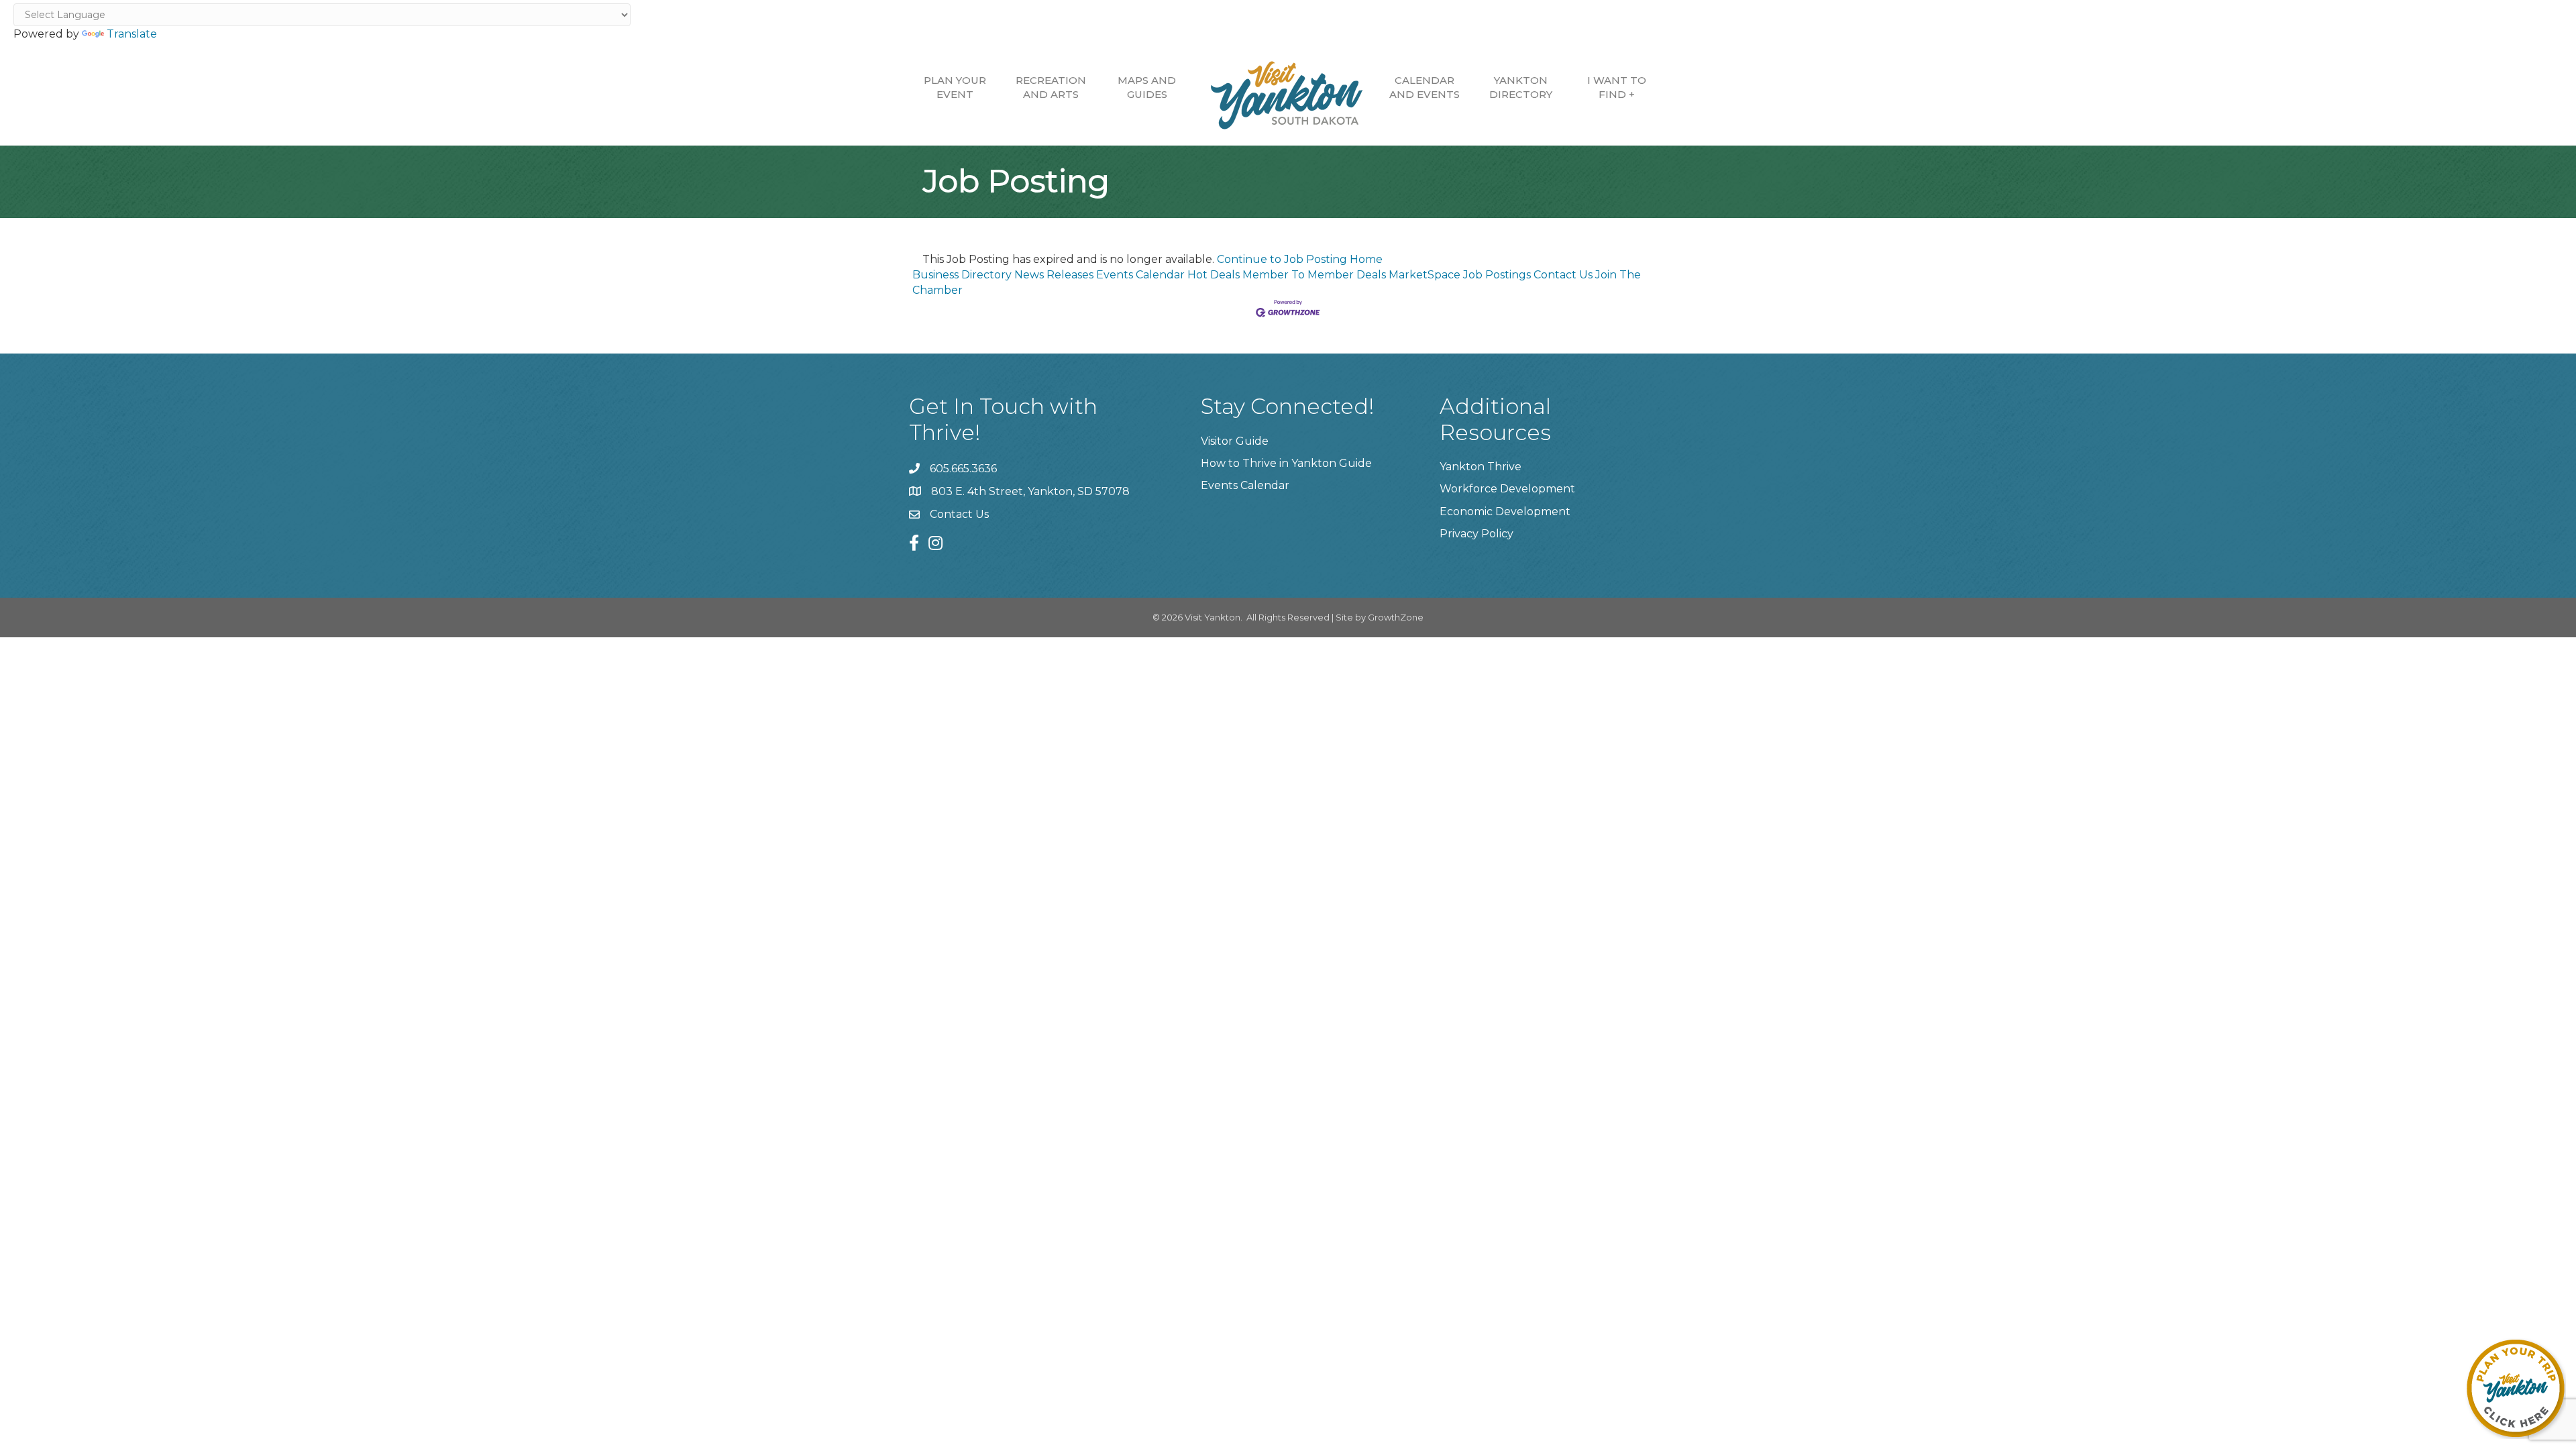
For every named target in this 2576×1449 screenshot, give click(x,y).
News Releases (1054, 275)
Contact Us (1563, 275)
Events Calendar (1140, 275)
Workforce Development (1507, 489)
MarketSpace (1425, 275)
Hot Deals (1214, 275)
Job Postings (1497, 275)
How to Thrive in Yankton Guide (1286, 463)
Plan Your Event (955, 87)
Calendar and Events (1425, 87)
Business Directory (962, 275)
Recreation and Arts (1051, 87)
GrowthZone (1396, 617)
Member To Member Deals (1314, 275)
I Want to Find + (1617, 87)
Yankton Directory (1521, 87)
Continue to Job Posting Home (1300, 259)
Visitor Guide (1235, 441)
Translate (132, 34)
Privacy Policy (1477, 534)
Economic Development (1505, 512)
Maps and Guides (1147, 87)
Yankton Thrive (1481, 467)
